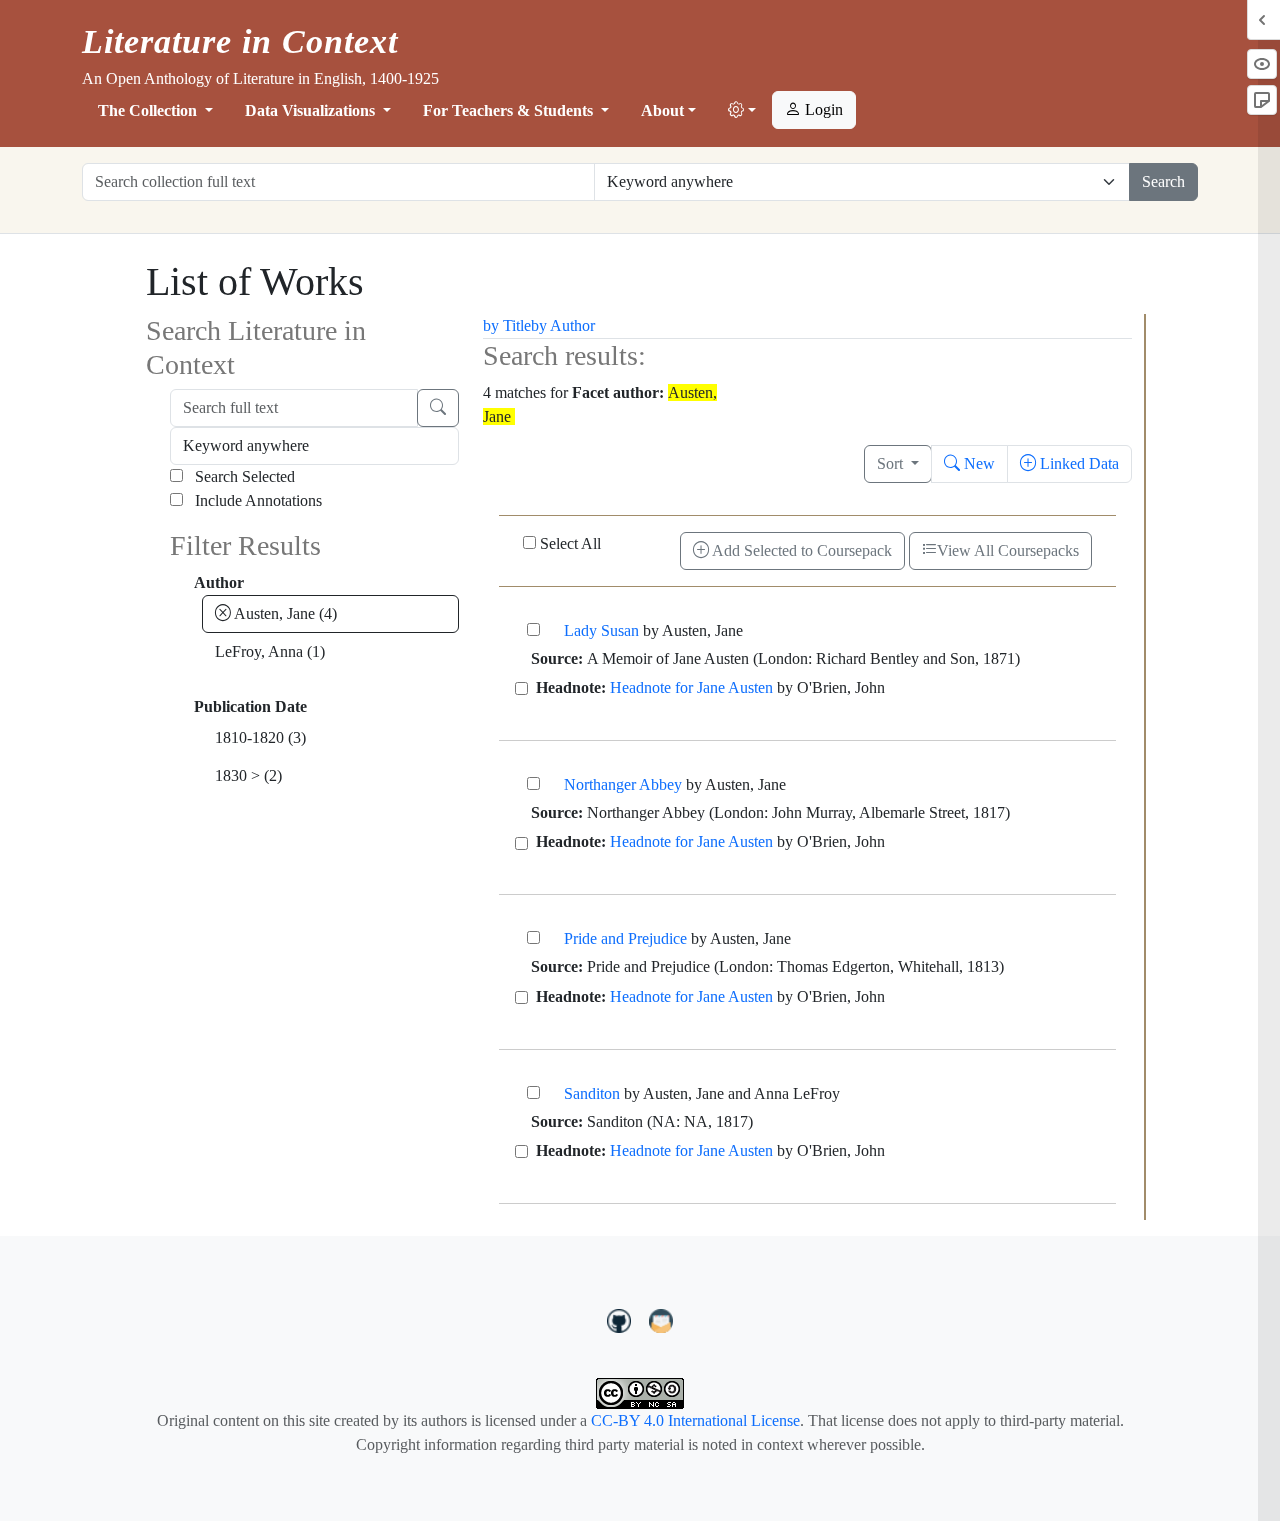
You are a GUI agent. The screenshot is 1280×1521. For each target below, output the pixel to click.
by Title (507, 325)
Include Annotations (256, 500)
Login (822, 109)
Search (1163, 181)
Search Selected (243, 476)
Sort (892, 463)
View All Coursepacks (1008, 550)
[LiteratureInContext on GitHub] (622, 1319)
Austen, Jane (284, 613)
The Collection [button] (149, 110)
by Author (563, 325)
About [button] (662, 110)
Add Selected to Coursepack (800, 550)
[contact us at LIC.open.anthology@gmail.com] (661, 1319)
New (977, 463)
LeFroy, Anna (270, 651)
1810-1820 (260, 737)
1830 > (248, 775)
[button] (742, 111)
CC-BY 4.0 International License (695, 1420)
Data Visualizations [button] (312, 110)
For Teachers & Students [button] (510, 110)
